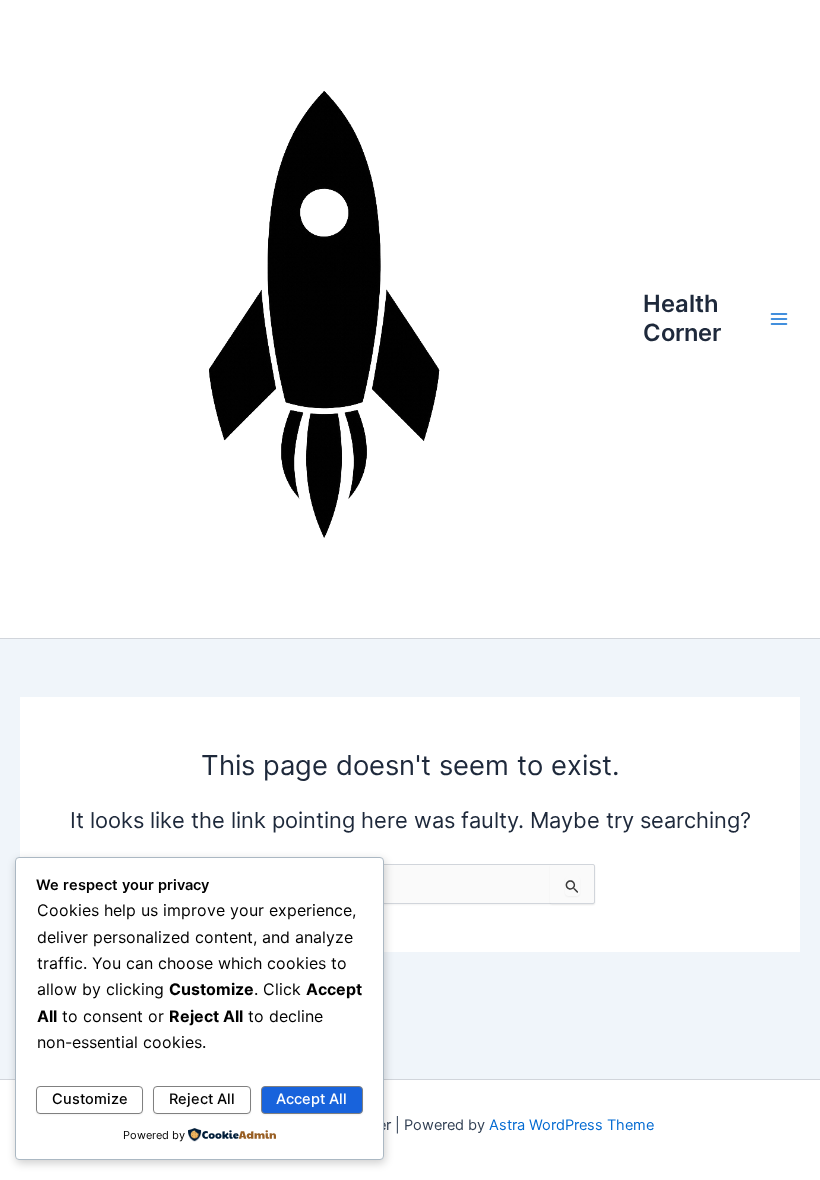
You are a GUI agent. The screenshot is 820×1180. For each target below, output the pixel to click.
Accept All (311, 1099)
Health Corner (682, 317)
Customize (90, 1099)
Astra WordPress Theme (571, 1125)
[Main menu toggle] (779, 319)
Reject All (202, 1099)
